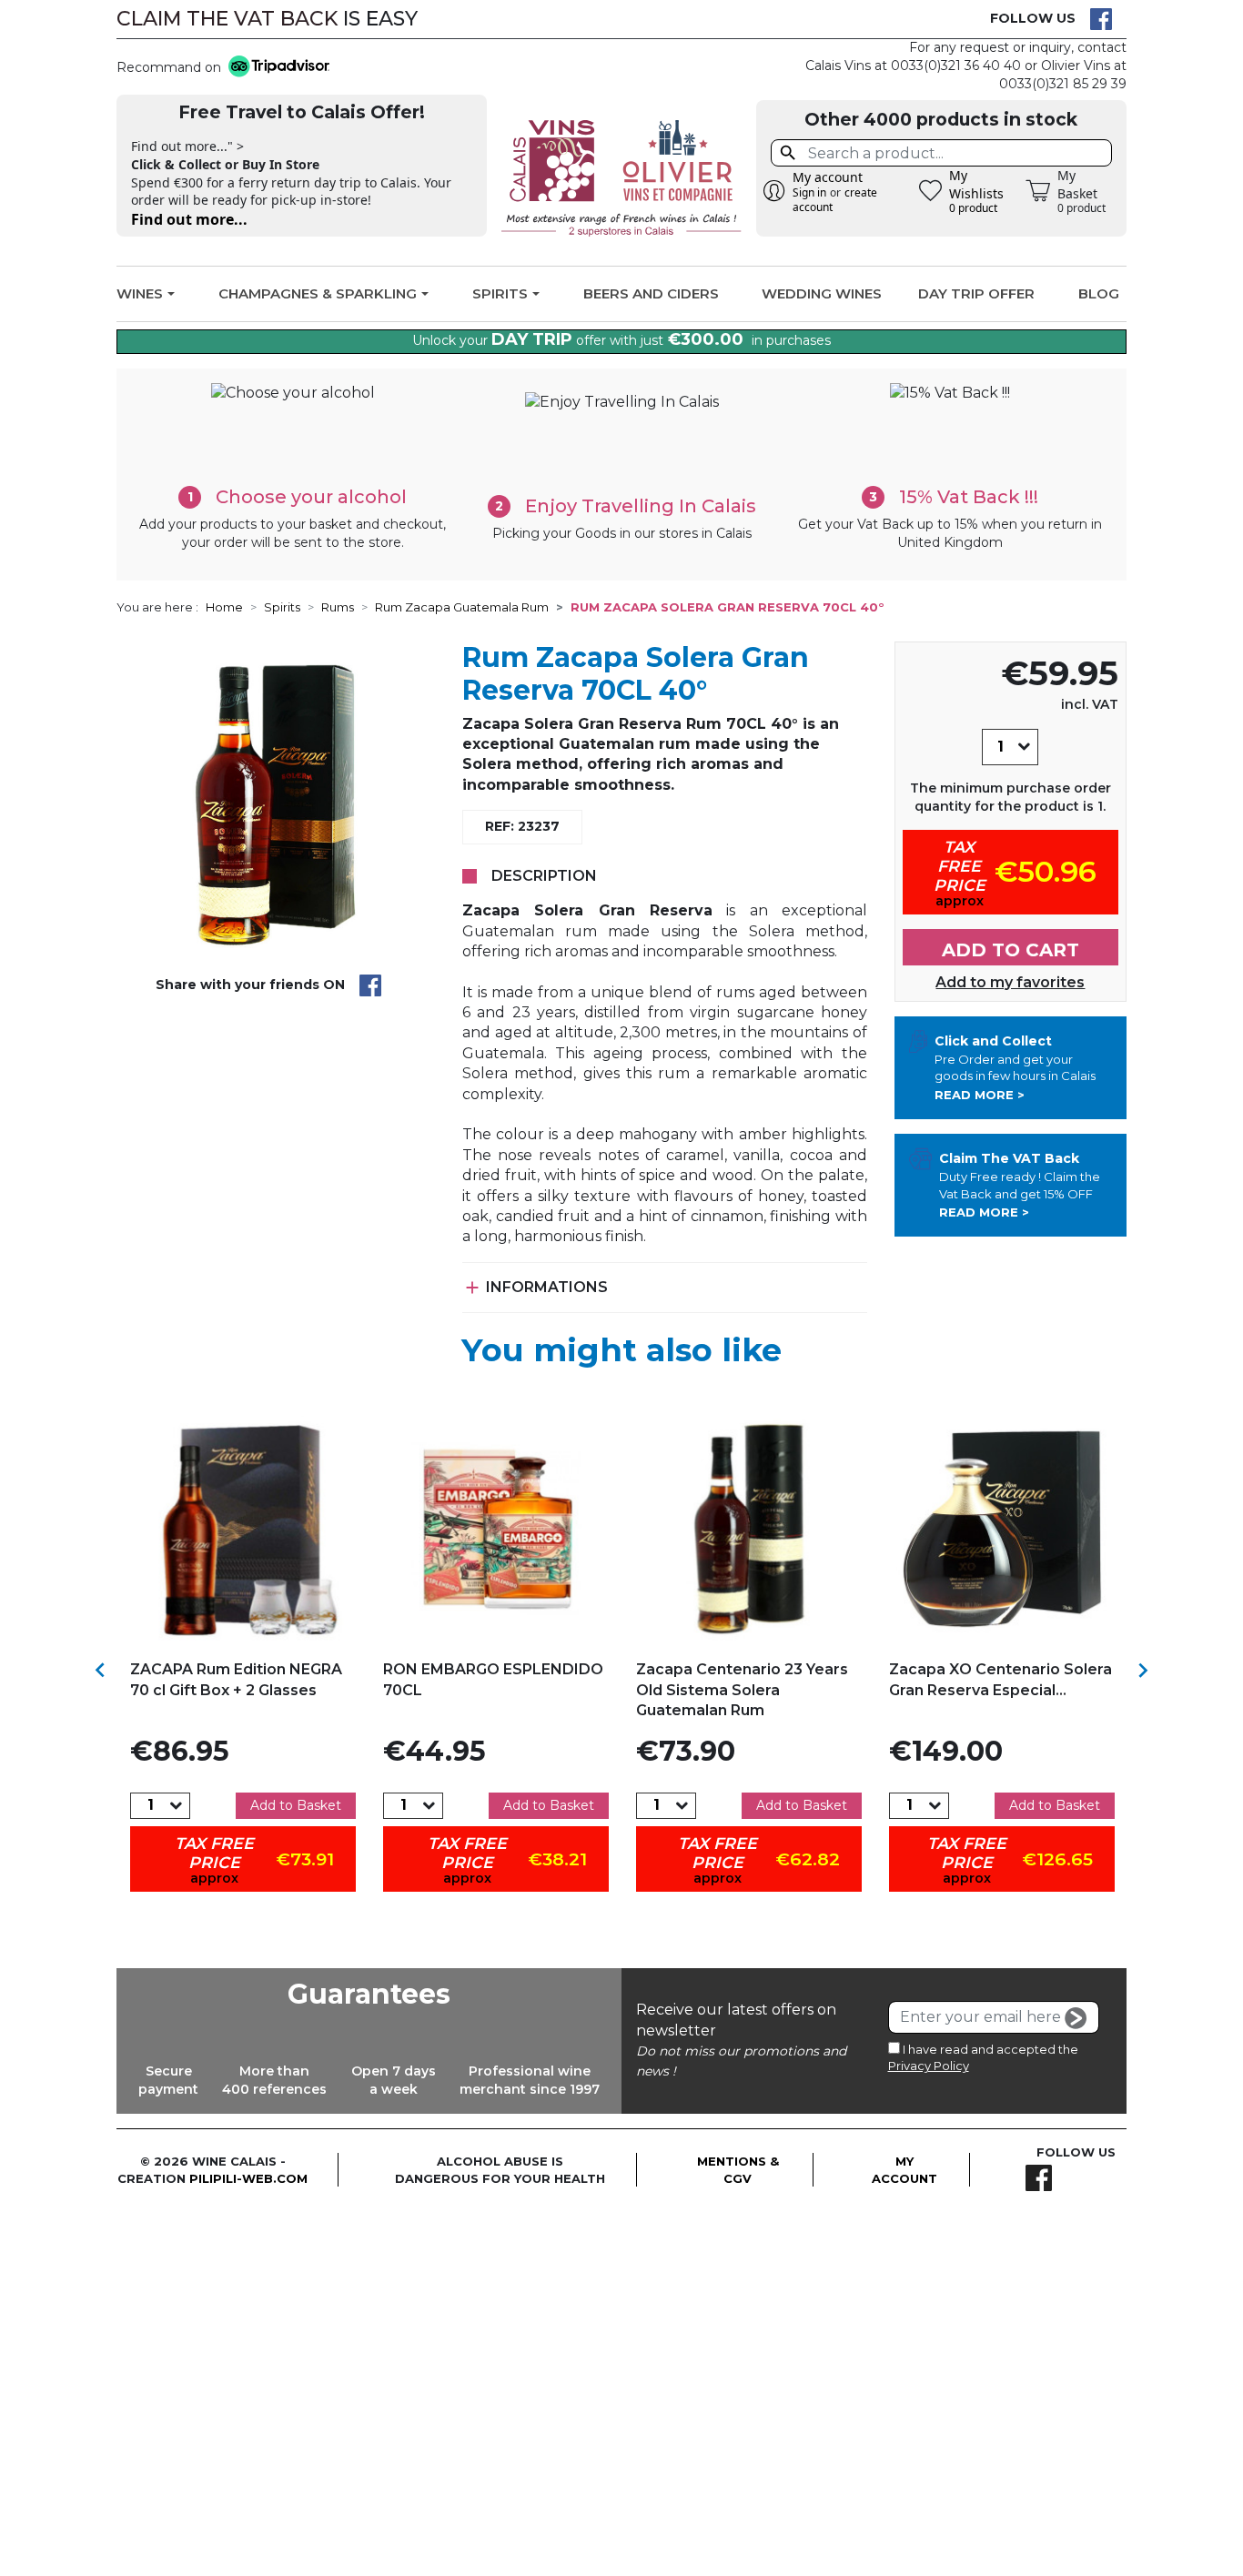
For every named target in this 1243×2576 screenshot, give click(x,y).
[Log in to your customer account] (774, 191)
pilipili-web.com (248, 2178)
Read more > (980, 1095)
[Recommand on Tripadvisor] (275, 68)
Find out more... (189, 219)
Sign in (809, 192)
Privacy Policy (929, 2066)
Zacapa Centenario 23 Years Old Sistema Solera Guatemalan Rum (742, 1690)
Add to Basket (296, 1805)
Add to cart (1011, 950)
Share (370, 985)
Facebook (1101, 19)
